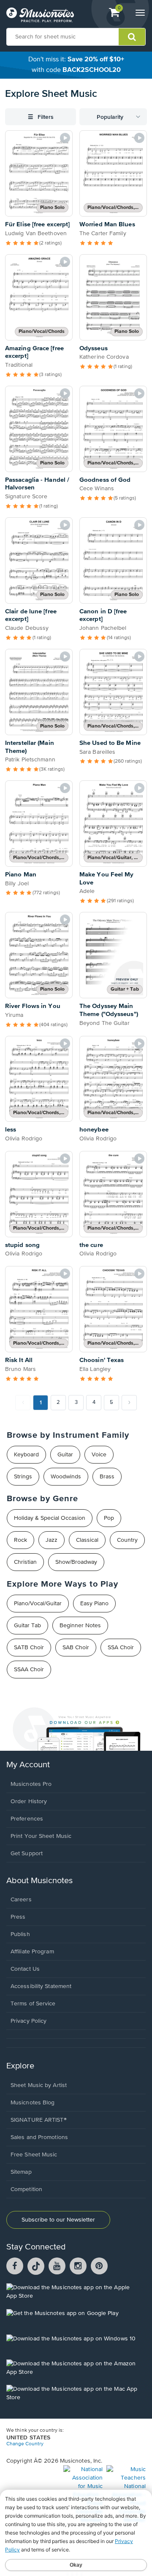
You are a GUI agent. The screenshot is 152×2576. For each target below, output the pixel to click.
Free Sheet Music (34, 2155)
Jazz (52, 1540)
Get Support (27, 1854)
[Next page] (129, 1403)
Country (127, 1540)
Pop (109, 1518)
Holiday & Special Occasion (50, 1518)
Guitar (65, 1455)
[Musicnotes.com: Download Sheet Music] (40, 15)
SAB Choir (76, 1648)
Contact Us (25, 1969)
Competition (26, 2189)
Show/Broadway (76, 1562)
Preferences (27, 1819)
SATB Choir (29, 1648)
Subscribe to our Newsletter (58, 2220)
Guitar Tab (27, 1626)
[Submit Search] (132, 37)
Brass (107, 1477)
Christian (25, 1562)
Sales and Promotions (39, 2137)
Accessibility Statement (41, 1986)
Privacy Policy (28, 2021)
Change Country (25, 2444)
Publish (20, 1934)
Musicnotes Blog (33, 2103)
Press (18, 1917)
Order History (29, 1802)
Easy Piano (94, 1604)
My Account (28, 1765)
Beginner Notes (80, 1626)
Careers (21, 1900)
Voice (99, 1455)
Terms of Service (33, 2004)
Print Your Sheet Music (41, 1836)
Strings (23, 1477)
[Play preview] (65, 138)
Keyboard (26, 1455)
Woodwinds (66, 1477)
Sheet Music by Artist (39, 2085)
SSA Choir (121, 1648)
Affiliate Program (32, 1952)
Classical (87, 1540)
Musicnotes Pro (31, 1784)
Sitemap (21, 2172)
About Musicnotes (39, 1881)
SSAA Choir (29, 1670)
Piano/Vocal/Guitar (38, 1604)
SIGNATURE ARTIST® (39, 2120)
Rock (20, 1540)
